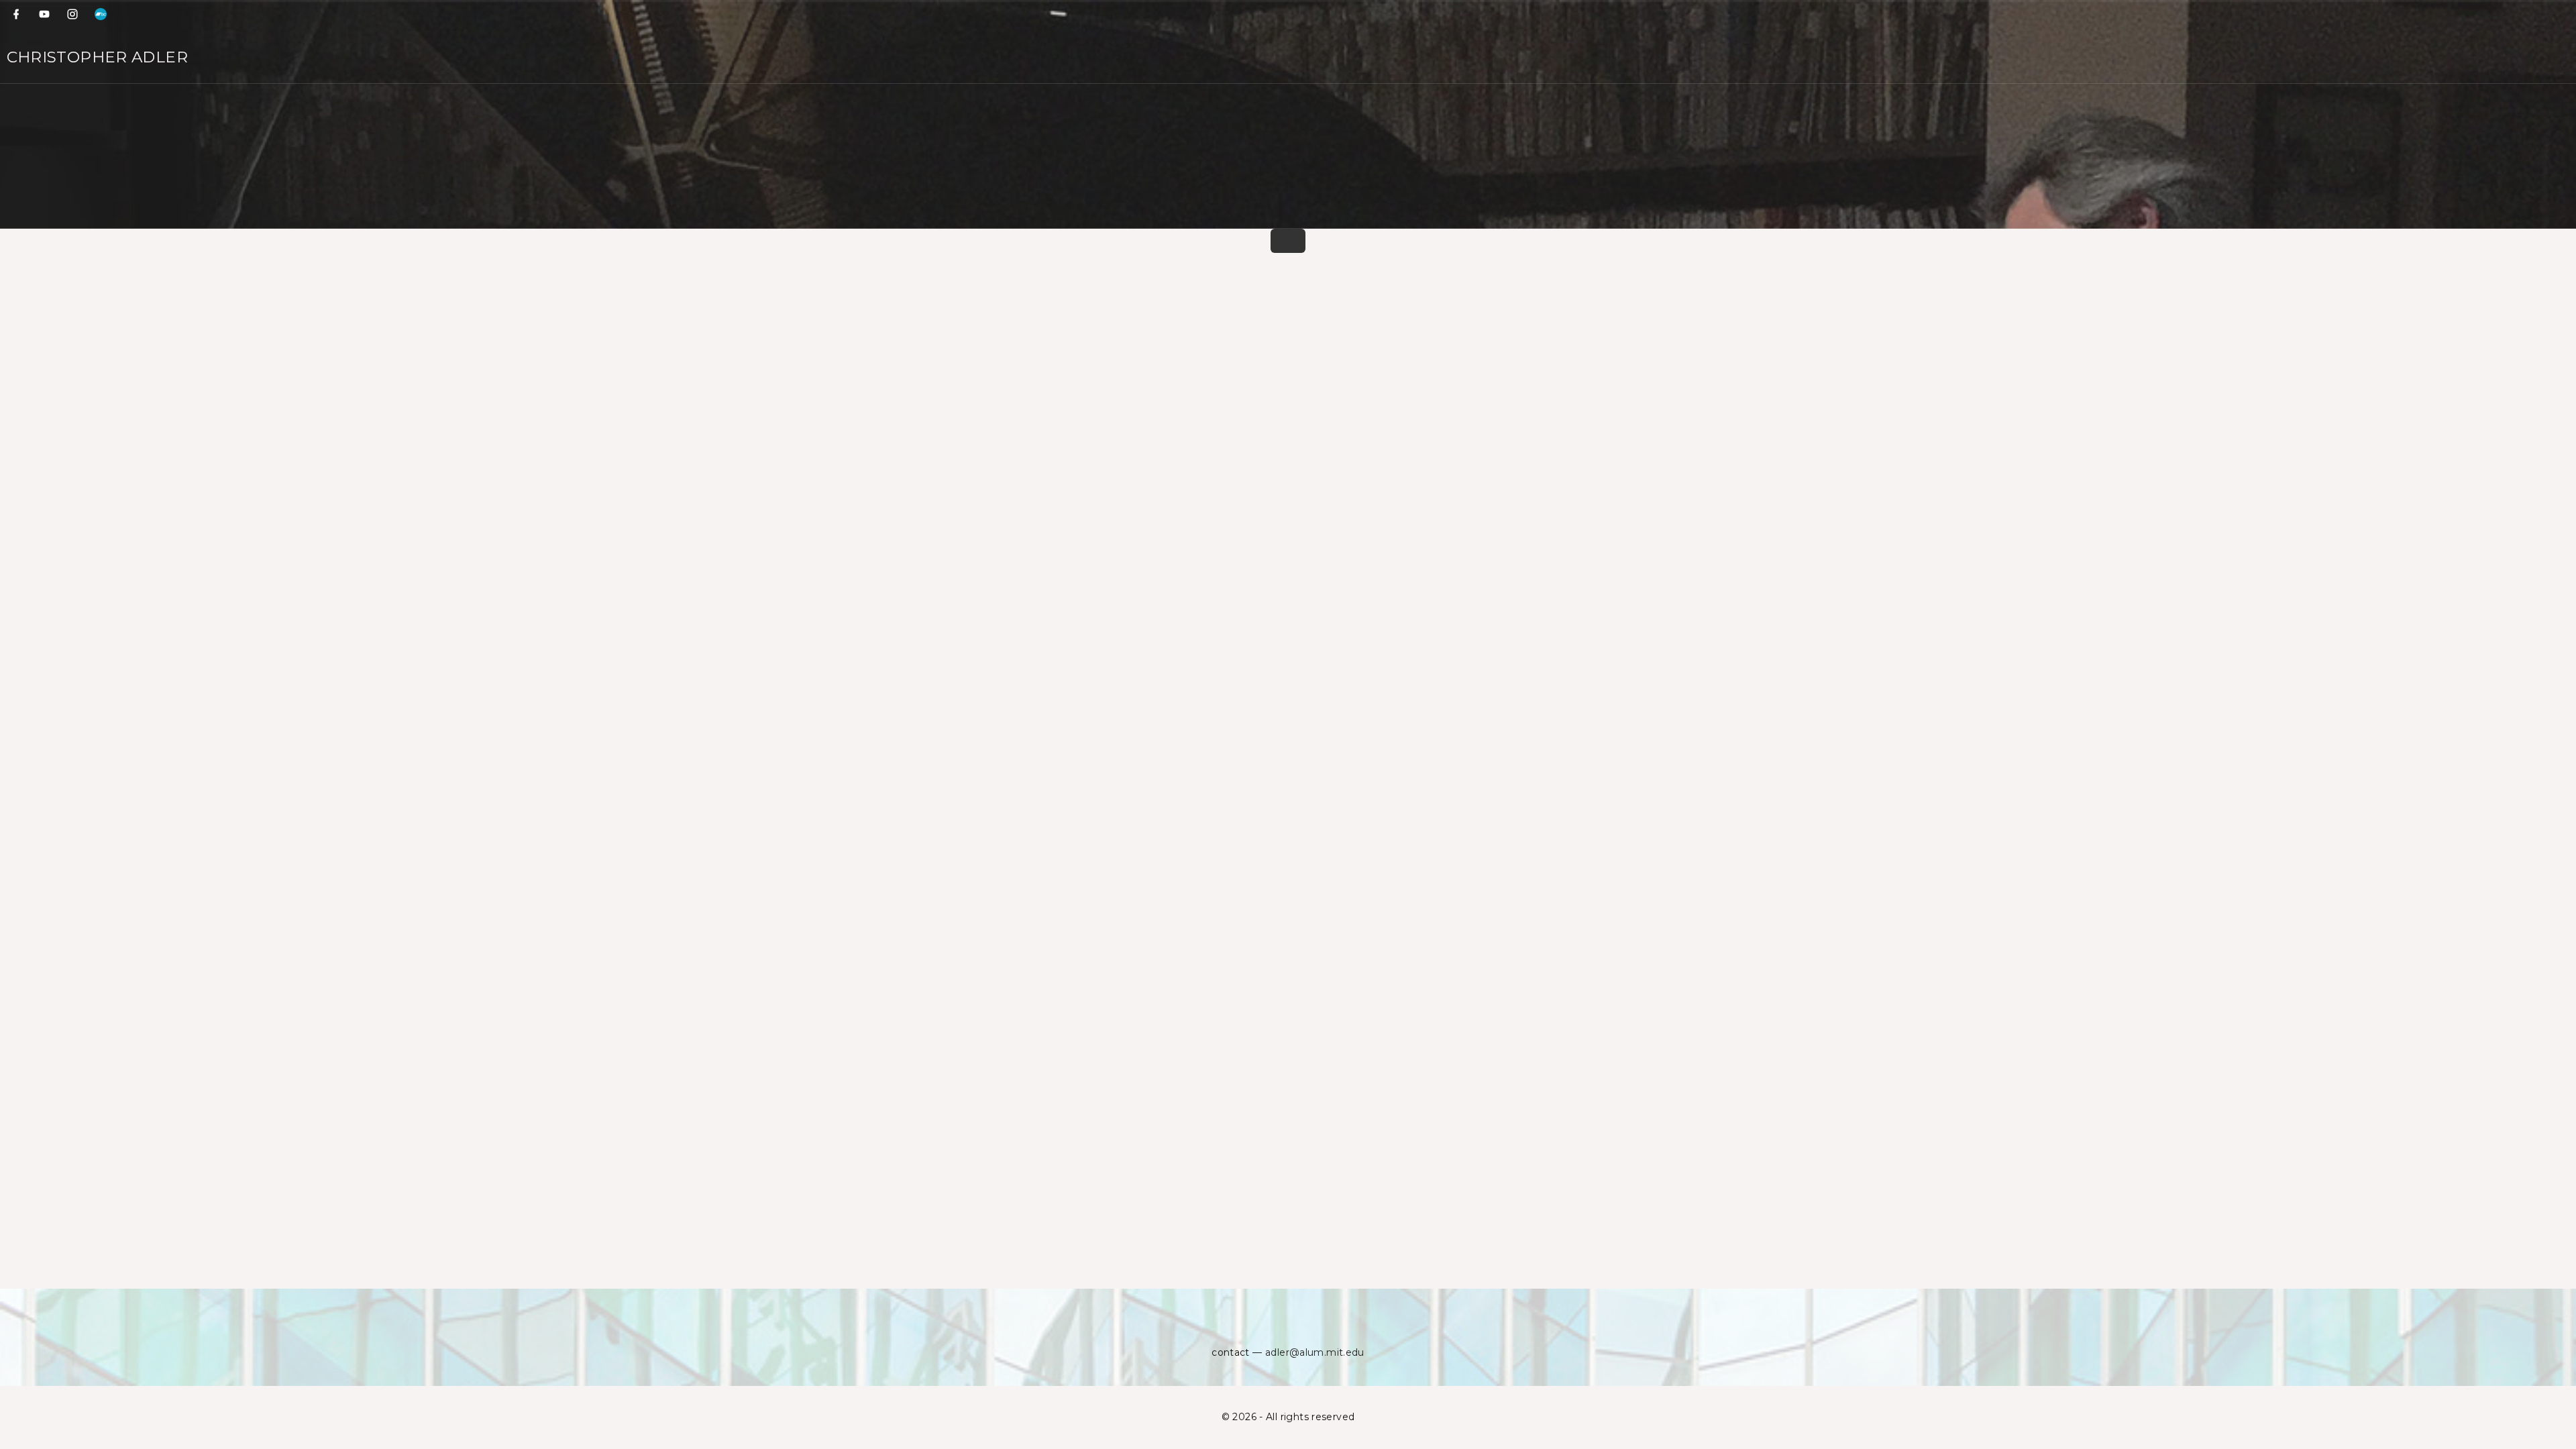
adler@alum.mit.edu (1315, 1352)
